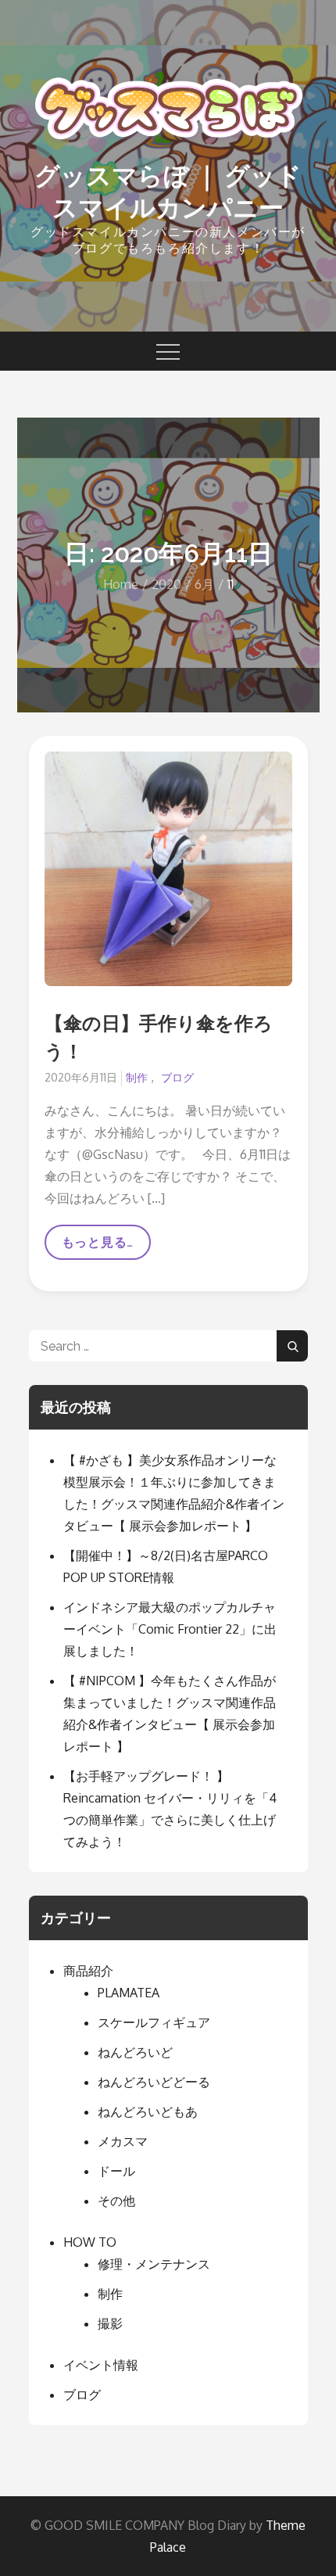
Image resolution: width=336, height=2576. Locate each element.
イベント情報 (101, 2365)
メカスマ (123, 2141)
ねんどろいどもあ (148, 2111)
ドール (116, 2171)
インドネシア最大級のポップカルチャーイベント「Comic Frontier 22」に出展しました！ (170, 1629)
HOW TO (90, 2242)
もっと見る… (98, 1247)
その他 (116, 2201)
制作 (137, 1077)
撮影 (110, 2323)
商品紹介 (88, 1971)
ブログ (177, 1077)
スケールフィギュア (154, 2022)
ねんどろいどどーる (154, 2082)
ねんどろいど (135, 2052)
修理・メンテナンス (154, 2264)
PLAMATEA (129, 1993)
